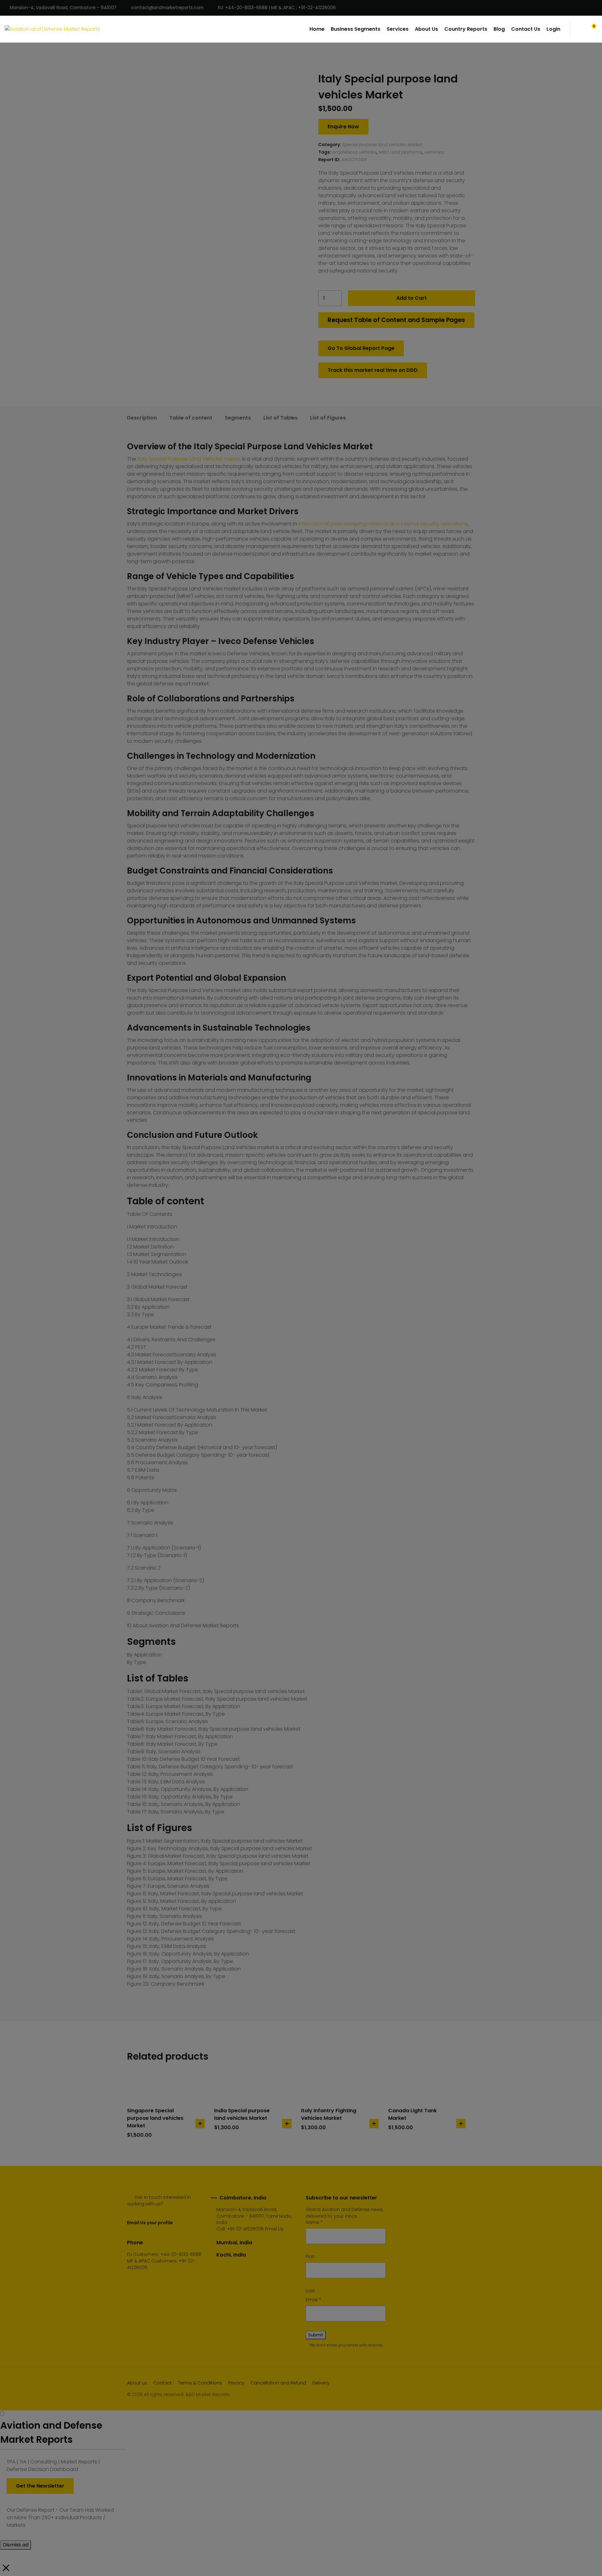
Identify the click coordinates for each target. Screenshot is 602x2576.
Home (317, 29)
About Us (426, 29)
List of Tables (280, 418)
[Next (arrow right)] (591, 1288)
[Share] (581, 7)
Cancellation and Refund (278, 2383)
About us (137, 2383)
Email (313, 2300)
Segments (238, 418)
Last (310, 2291)
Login (553, 29)
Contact (163, 2383)
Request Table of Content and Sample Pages (396, 320)
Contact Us (526, 29)
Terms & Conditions (200, 2383)
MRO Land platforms (400, 152)
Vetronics (434, 152)
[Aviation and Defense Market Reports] (52, 29)
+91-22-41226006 (245, 2229)
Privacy (236, 2383)
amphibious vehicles (354, 152)
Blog (499, 29)
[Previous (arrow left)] (11, 1288)
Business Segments (356, 29)
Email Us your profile (150, 2223)
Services (398, 29)
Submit (316, 2335)
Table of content (191, 418)
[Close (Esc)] (595, 7)
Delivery (321, 2383)
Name (314, 2222)
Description (142, 418)
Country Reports (466, 29)
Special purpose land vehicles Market (382, 145)
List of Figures (328, 418)
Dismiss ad (16, 2545)
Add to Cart (412, 298)
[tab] (142, 418)
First (310, 2257)
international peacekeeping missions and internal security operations (383, 524)
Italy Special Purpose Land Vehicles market (189, 459)
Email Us (274, 2229)
